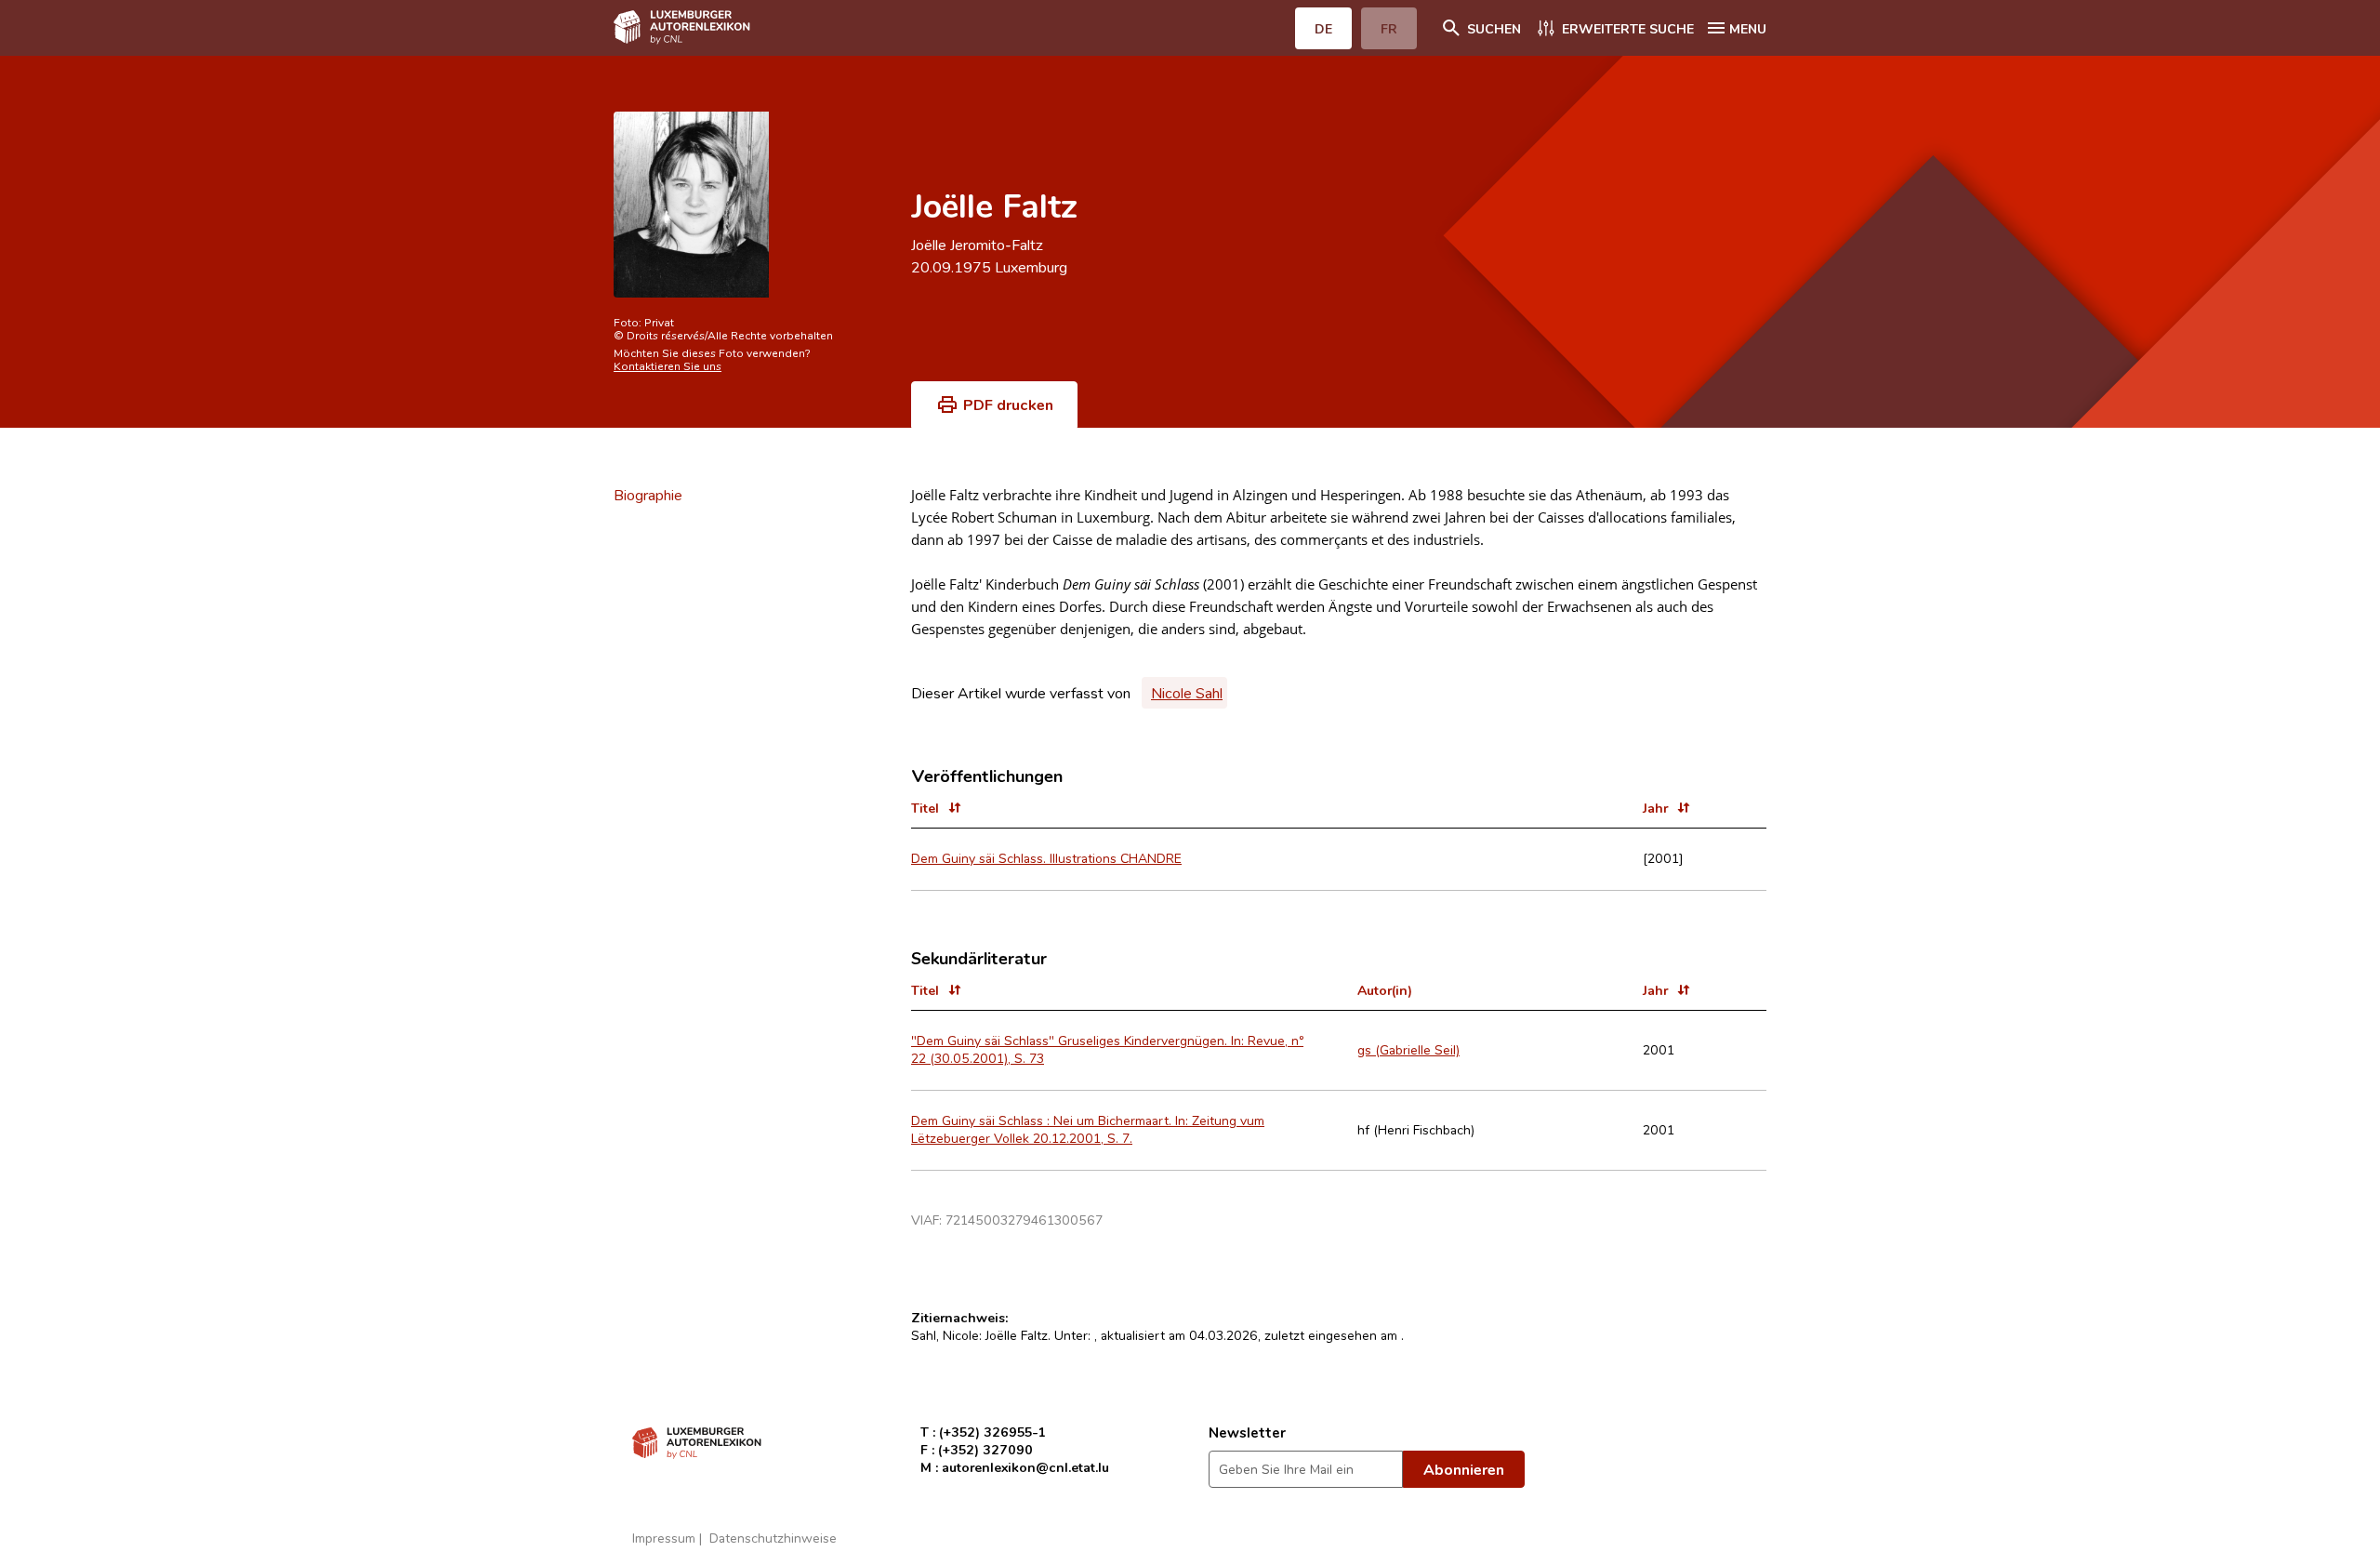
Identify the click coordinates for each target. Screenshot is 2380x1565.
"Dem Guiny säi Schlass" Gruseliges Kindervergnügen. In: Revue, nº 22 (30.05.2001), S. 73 (1107, 1049)
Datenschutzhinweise (773, 1538)
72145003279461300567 (1024, 1220)
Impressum (664, 1538)
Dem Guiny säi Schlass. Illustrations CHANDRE (1046, 858)
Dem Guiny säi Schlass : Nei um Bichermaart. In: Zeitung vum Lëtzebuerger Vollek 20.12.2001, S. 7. (1088, 1129)
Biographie (648, 495)
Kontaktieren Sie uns (668, 365)
